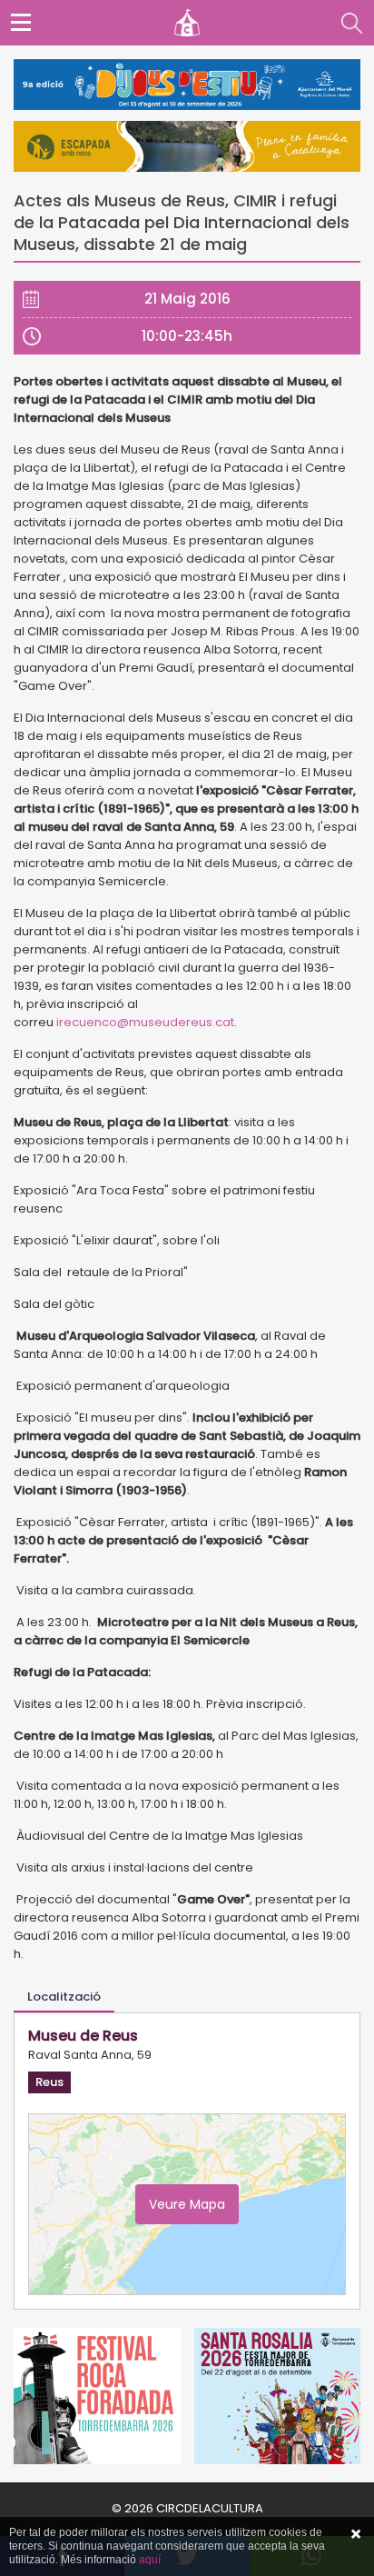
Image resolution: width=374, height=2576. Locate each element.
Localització (64, 1997)
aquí (150, 2560)
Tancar (356, 2534)
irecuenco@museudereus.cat (145, 1022)
